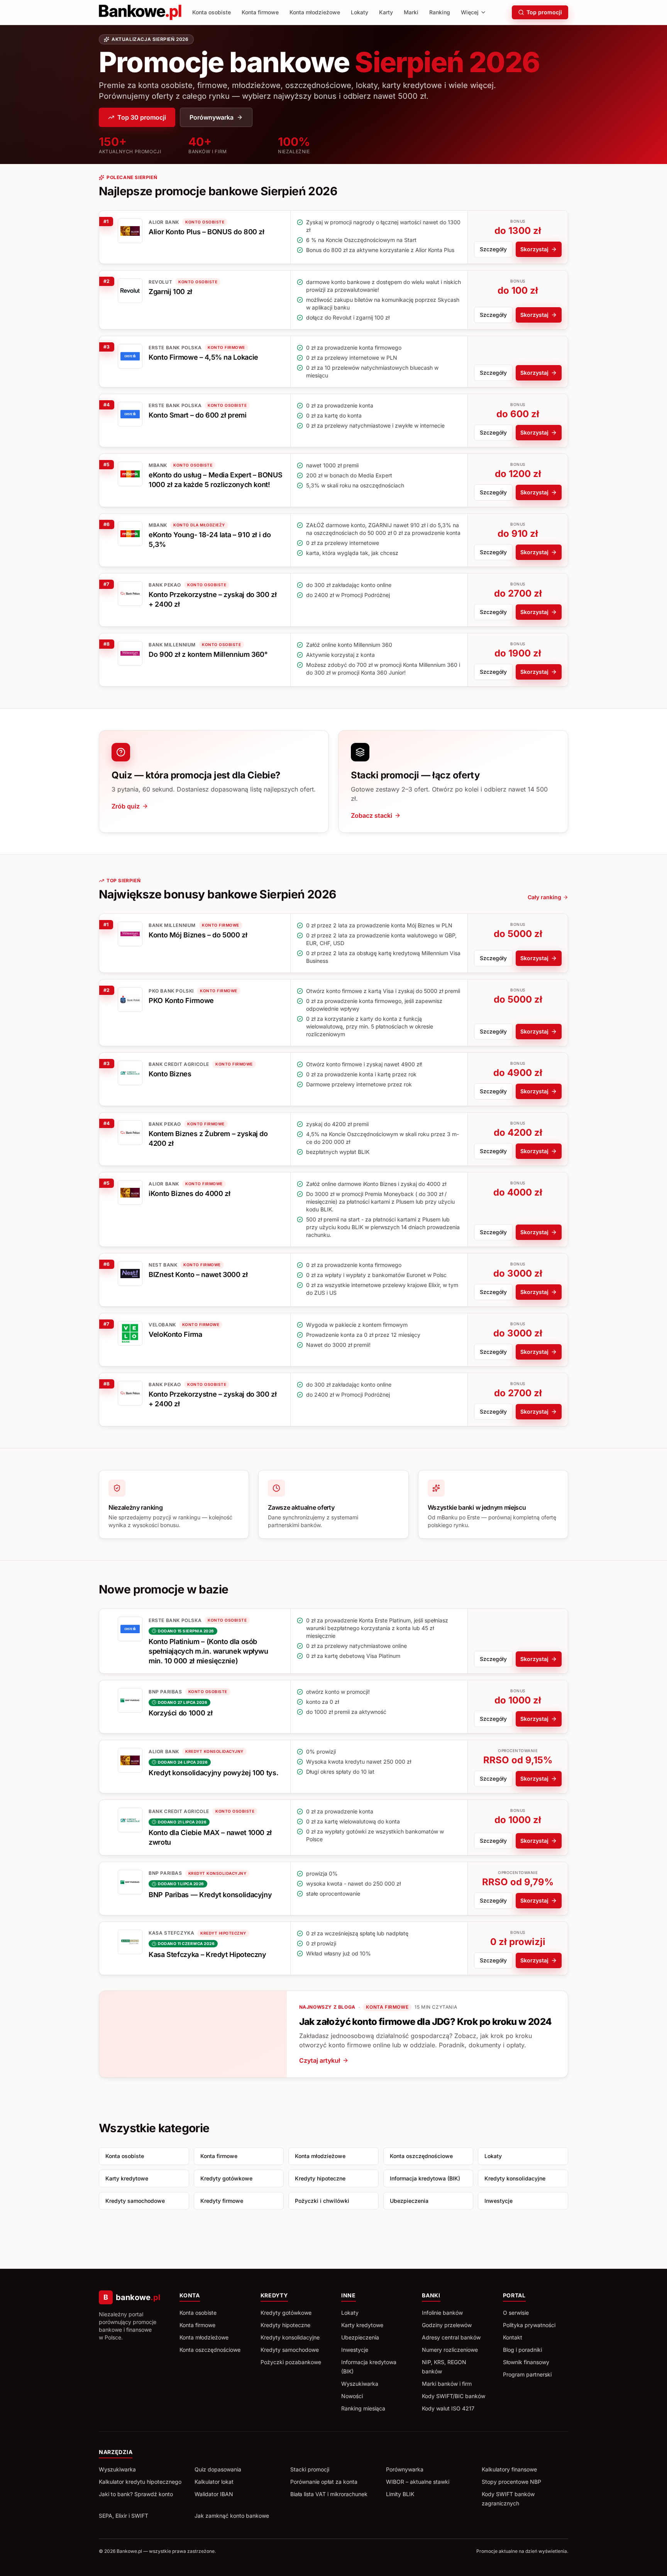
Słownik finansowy (526, 2362)
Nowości (352, 2396)
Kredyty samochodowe (135, 2201)
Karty (386, 12)
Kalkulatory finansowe (509, 2469)
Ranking (440, 12)
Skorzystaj (534, 249)
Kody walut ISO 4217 (448, 2408)
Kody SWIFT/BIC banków (454, 2396)
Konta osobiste (212, 12)
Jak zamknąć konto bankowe (232, 2516)
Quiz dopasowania (218, 2469)
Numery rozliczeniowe (450, 2350)
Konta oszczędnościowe (421, 2156)
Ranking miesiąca (363, 2408)
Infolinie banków (442, 2313)
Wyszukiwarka (360, 2384)
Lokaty (360, 12)
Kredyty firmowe (222, 2201)
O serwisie (516, 2313)
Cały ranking (544, 897)
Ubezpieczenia (409, 2201)
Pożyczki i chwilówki (322, 2201)
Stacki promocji (310, 2469)
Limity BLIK (400, 2494)
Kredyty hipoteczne (320, 2178)
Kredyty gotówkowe (226, 2178)
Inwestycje (499, 2201)
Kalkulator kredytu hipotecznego (140, 2482)
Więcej (470, 12)
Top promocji (544, 12)
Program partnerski (527, 2374)
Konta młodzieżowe (315, 12)
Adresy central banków (451, 2337)
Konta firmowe (260, 12)
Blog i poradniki (522, 2350)
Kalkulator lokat (214, 2482)
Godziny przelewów (447, 2325)
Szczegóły (493, 249)
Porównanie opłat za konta (324, 2482)
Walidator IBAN (214, 2494)
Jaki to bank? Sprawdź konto (136, 2494)
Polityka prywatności (529, 2325)
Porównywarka (212, 117)
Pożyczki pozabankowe (291, 2362)
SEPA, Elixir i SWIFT (124, 2516)
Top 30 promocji (142, 117)
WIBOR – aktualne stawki (418, 2482)
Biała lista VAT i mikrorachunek (329, 2494)
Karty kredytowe (127, 2178)
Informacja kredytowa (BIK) (425, 2178)
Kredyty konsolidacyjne (515, 2178)
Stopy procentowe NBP (511, 2482)
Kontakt (513, 2337)
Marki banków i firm (447, 2384)
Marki (411, 12)
